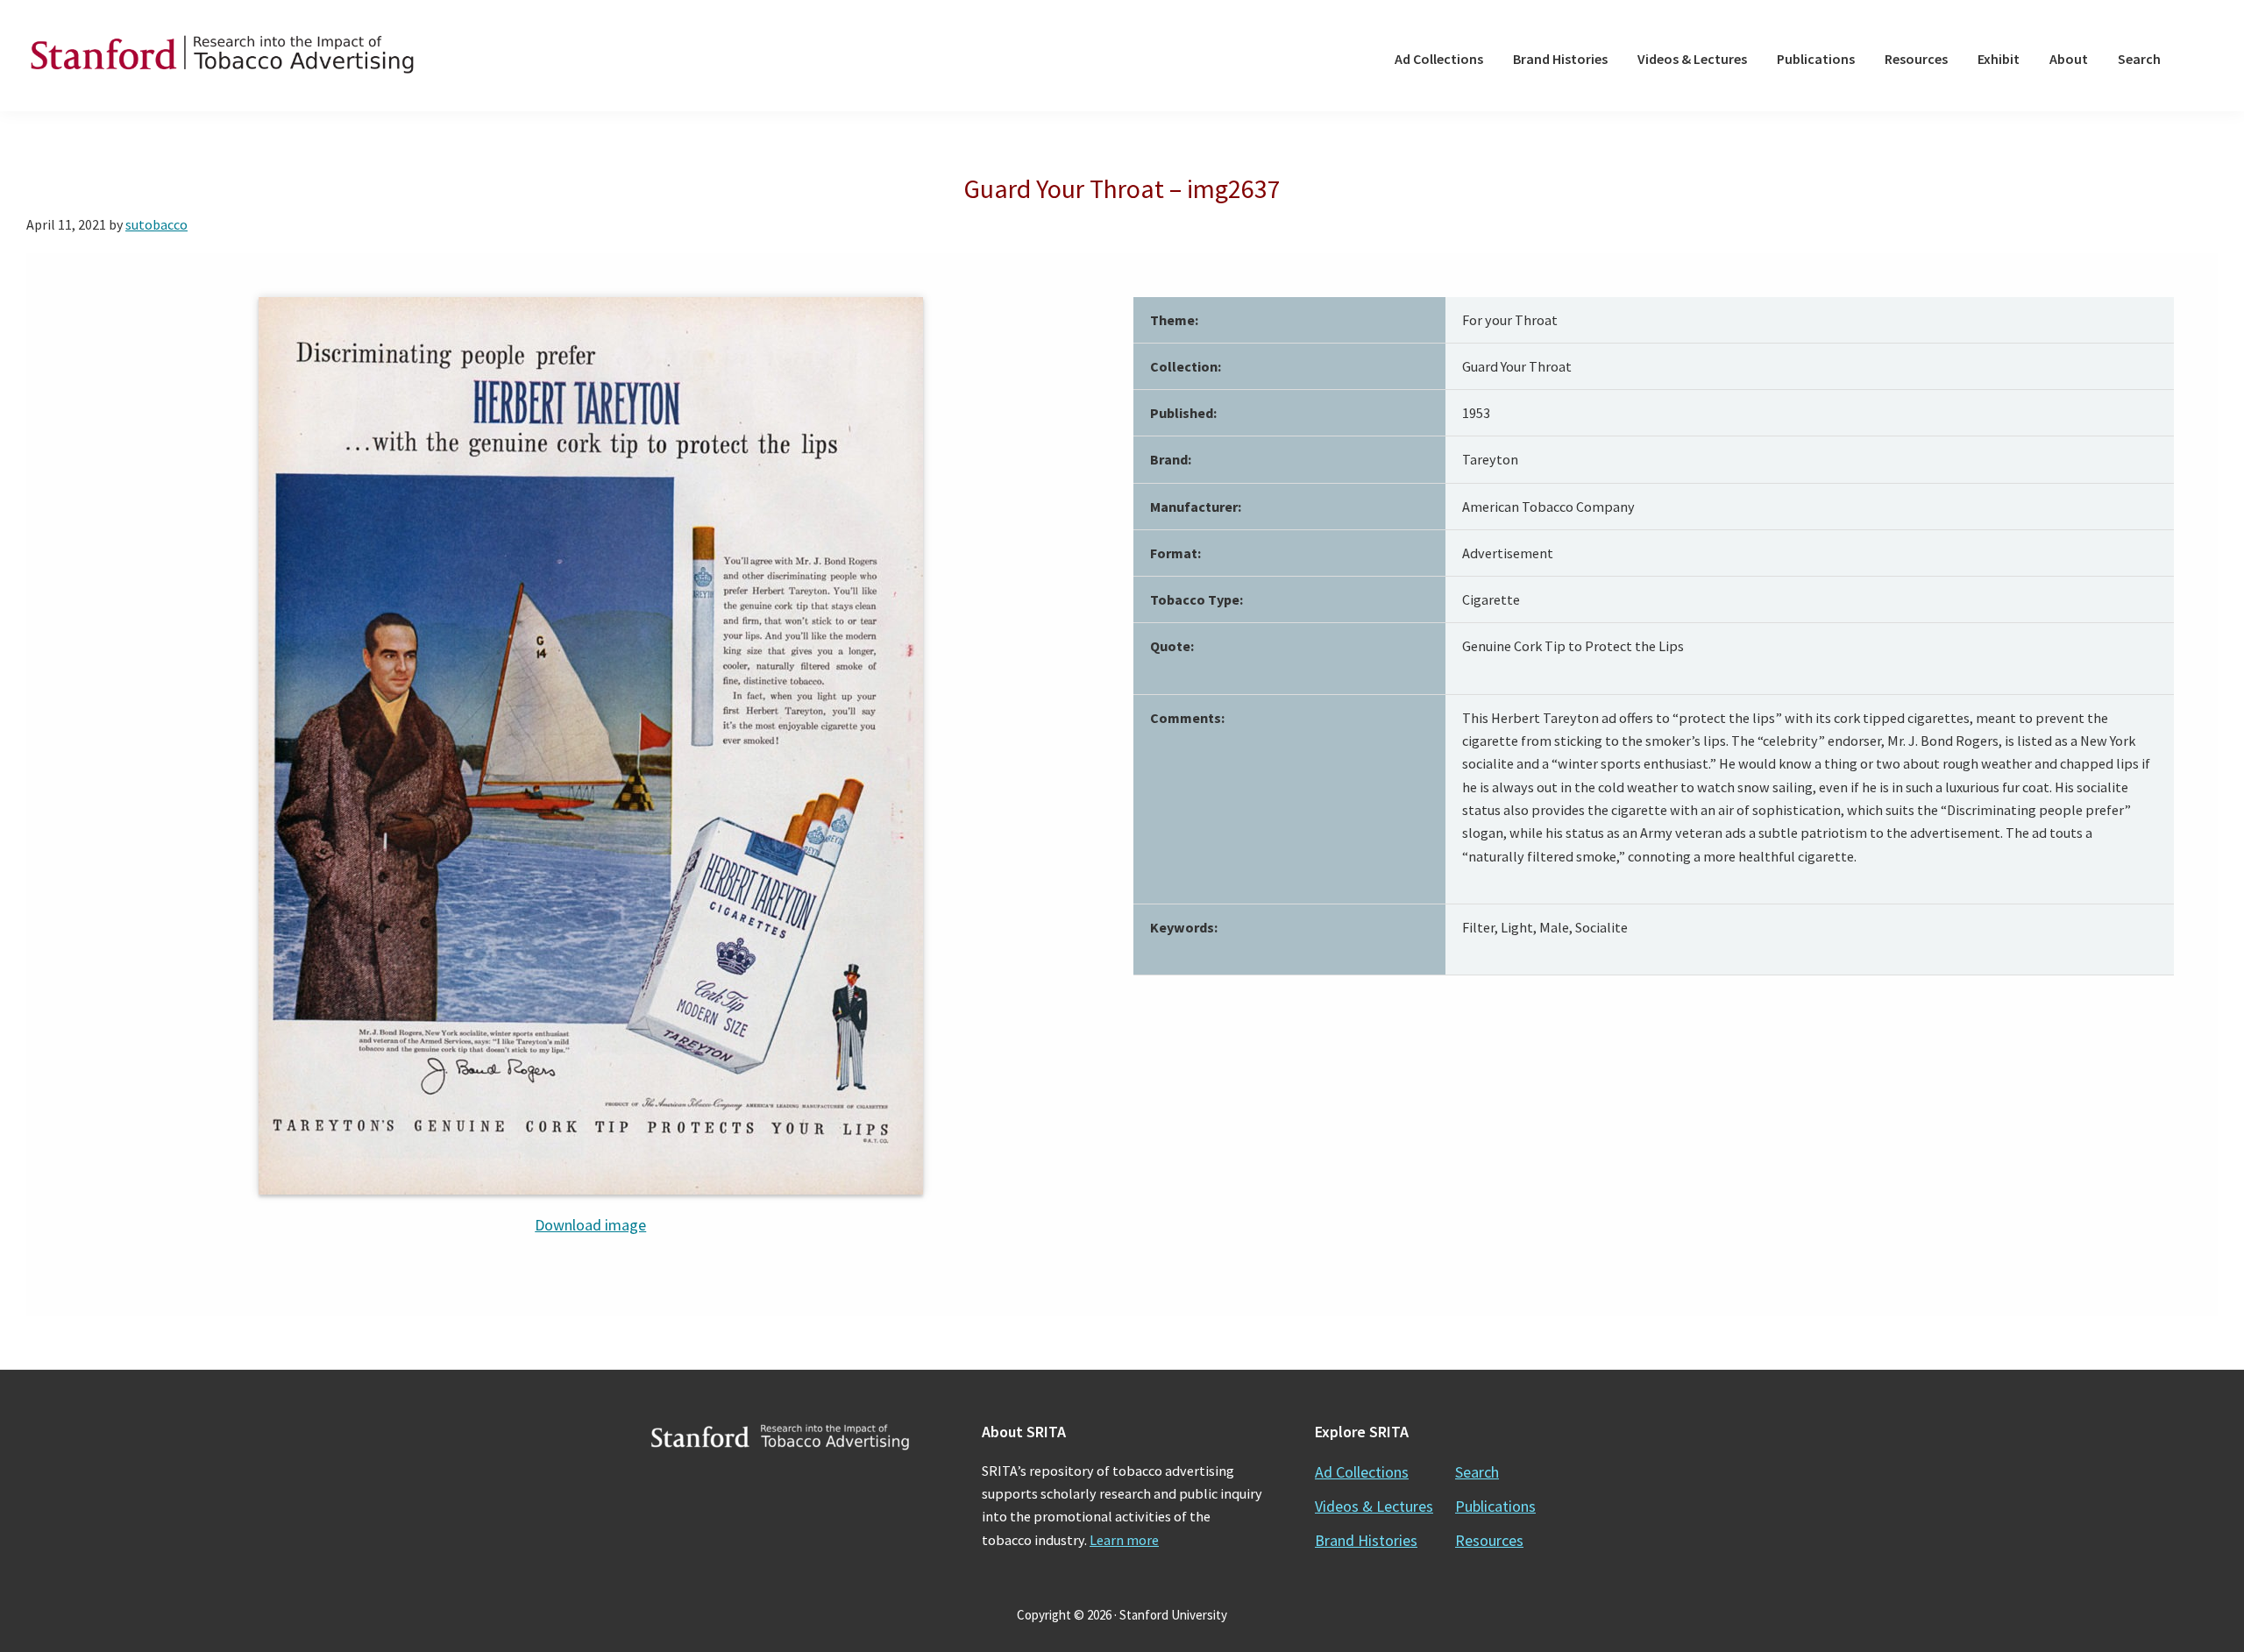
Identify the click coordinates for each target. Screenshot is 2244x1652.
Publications (1495, 1506)
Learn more (1124, 1540)
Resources (1489, 1540)
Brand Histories (1366, 1540)
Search (1477, 1472)
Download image (590, 1225)
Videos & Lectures (1374, 1506)
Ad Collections (1362, 1472)
